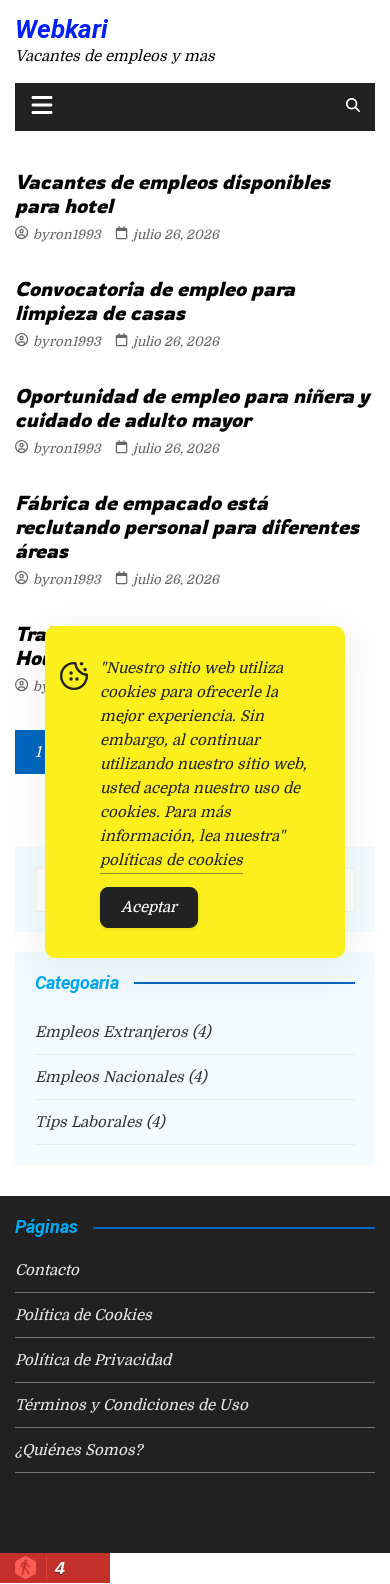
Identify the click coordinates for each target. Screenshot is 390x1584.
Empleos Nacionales (109, 1077)
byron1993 (67, 234)
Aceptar (149, 907)
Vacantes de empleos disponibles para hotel (172, 193)
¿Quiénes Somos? (78, 1450)
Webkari (61, 29)
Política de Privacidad (93, 1360)
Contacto (47, 1270)
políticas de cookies (171, 860)
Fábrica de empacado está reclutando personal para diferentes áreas (187, 526)
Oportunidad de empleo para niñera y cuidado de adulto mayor (192, 407)
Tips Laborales (88, 1122)
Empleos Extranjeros (111, 1032)
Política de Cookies (83, 1315)
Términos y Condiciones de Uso (131, 1405)
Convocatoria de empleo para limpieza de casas (155, 300)
